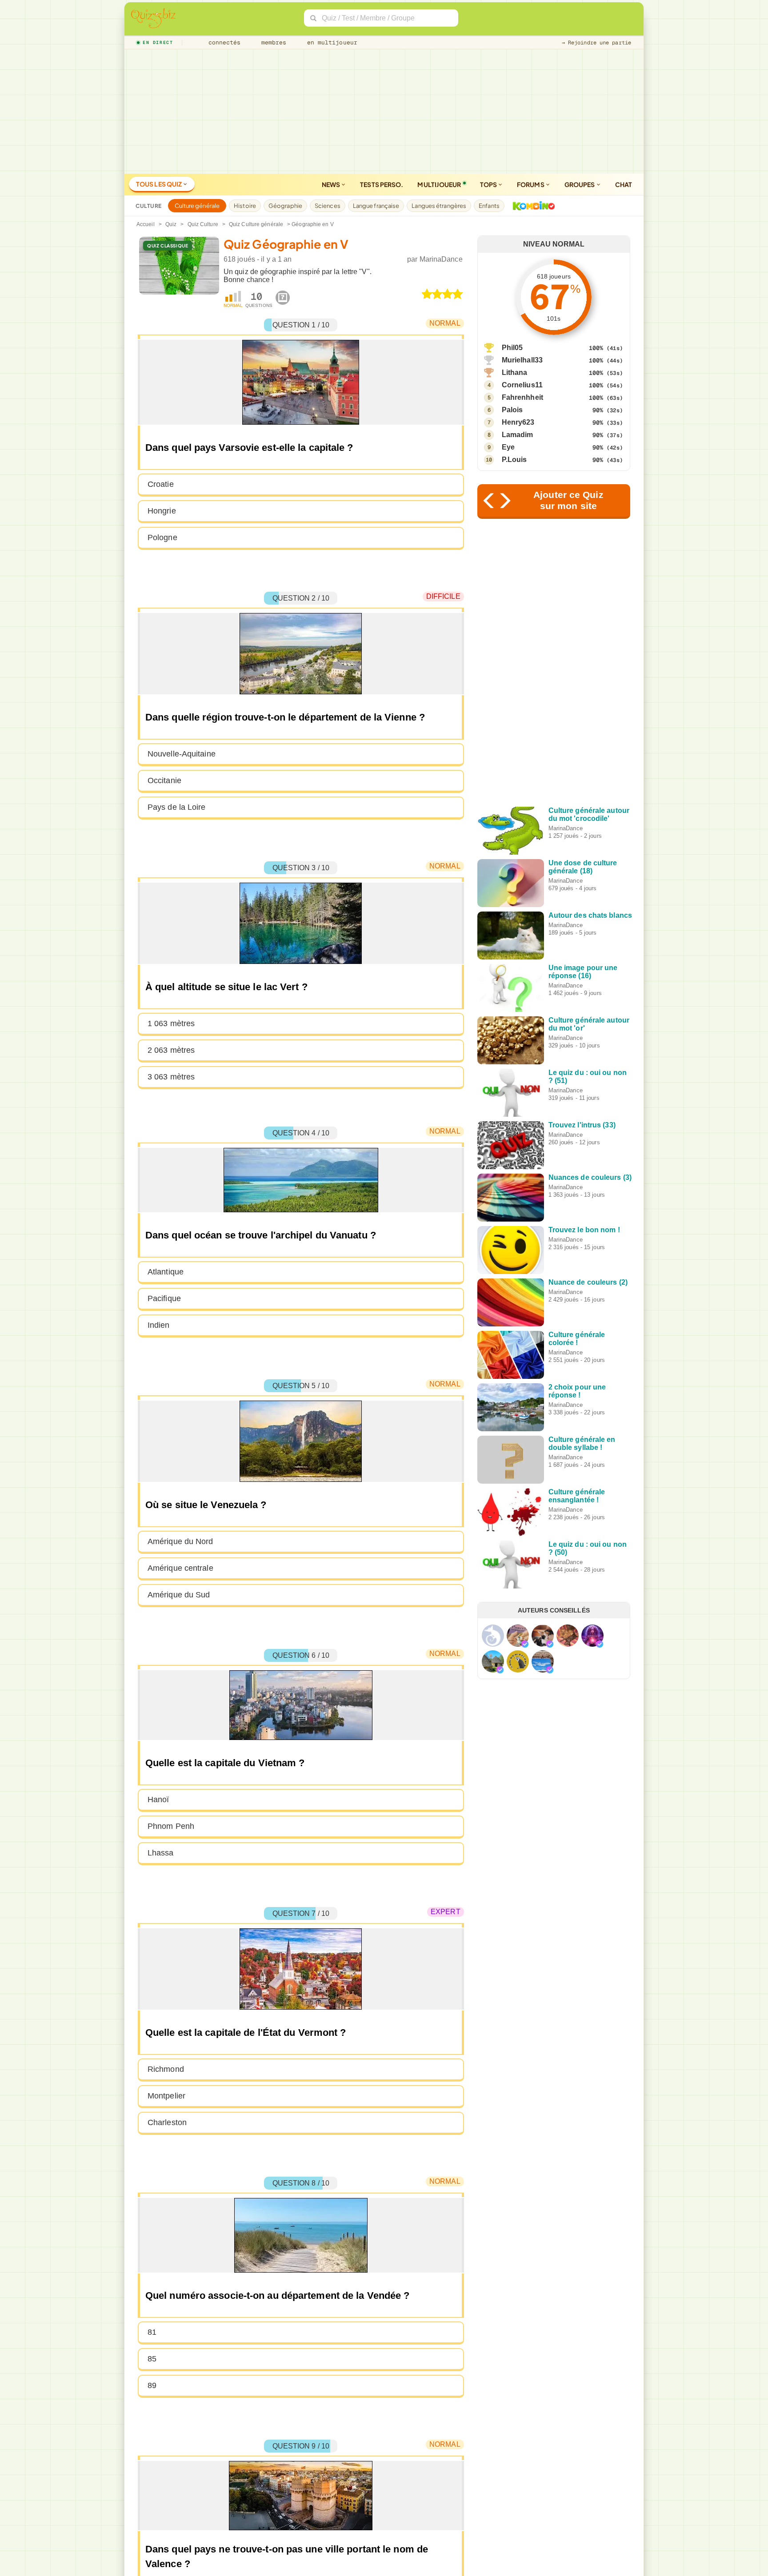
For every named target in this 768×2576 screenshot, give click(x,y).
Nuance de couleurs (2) (588, 1282)
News (332, 184)
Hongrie (162, 511)
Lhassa (161, 1853)
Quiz (171, 224)
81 (152, 2332)
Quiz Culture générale (256, 224)
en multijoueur (330, 42)
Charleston (167, 2122)
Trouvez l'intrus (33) (582, 1125)
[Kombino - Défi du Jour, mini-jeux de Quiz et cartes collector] (532, 206)
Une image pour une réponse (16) (583, 972)
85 (152, 2359)
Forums (531, 184)
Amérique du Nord (180, 1541)
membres (272, 42)
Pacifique (164, 1298)
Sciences (328, 206)
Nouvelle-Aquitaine (182, 754)
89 (152, 2385)
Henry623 (518, 422)
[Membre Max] (525, 1644)
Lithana (515, 372)
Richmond (166, 2069)
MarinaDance (441, 259)
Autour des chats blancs (590, 915)
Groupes (580, 184)
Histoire (245, 206)
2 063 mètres (171, 1050)
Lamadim (518, 435)
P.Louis (514, 460)
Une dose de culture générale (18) (583, 867)
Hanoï (158, 1800)
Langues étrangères (439, 206)
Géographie (285, 206)
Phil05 (512, 348)
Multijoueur (439, 184)
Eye (508, 447)
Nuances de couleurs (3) (590, 1177)
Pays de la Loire (177, 807)
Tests (382, 184)
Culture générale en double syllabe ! (582, 1443)
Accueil (146, 224)
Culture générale (197, 206)
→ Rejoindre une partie (596, 43)
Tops (489, 184)
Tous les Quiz (159, 184)
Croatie (161, 484)
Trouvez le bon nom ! (584, 1230)
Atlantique (166, 1272)
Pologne (162, 537)
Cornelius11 (522, 385)
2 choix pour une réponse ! (577, 1391)
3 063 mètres (171, 1077)
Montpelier (166, 2096)
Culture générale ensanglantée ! (577, 1496)
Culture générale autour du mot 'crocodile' (589, 814)
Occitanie (164, 780)
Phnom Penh (171, 1826)
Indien (159, 1325)
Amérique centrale (180, 1568)
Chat (624, 184)
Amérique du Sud (179, 1595)
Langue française (376, 206)
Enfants (489, 206)
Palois (512, 410)
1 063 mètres (171, 1023)
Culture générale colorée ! (577, 1339)
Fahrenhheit (522, 397)
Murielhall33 (522, 360)
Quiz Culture (203, 224)
